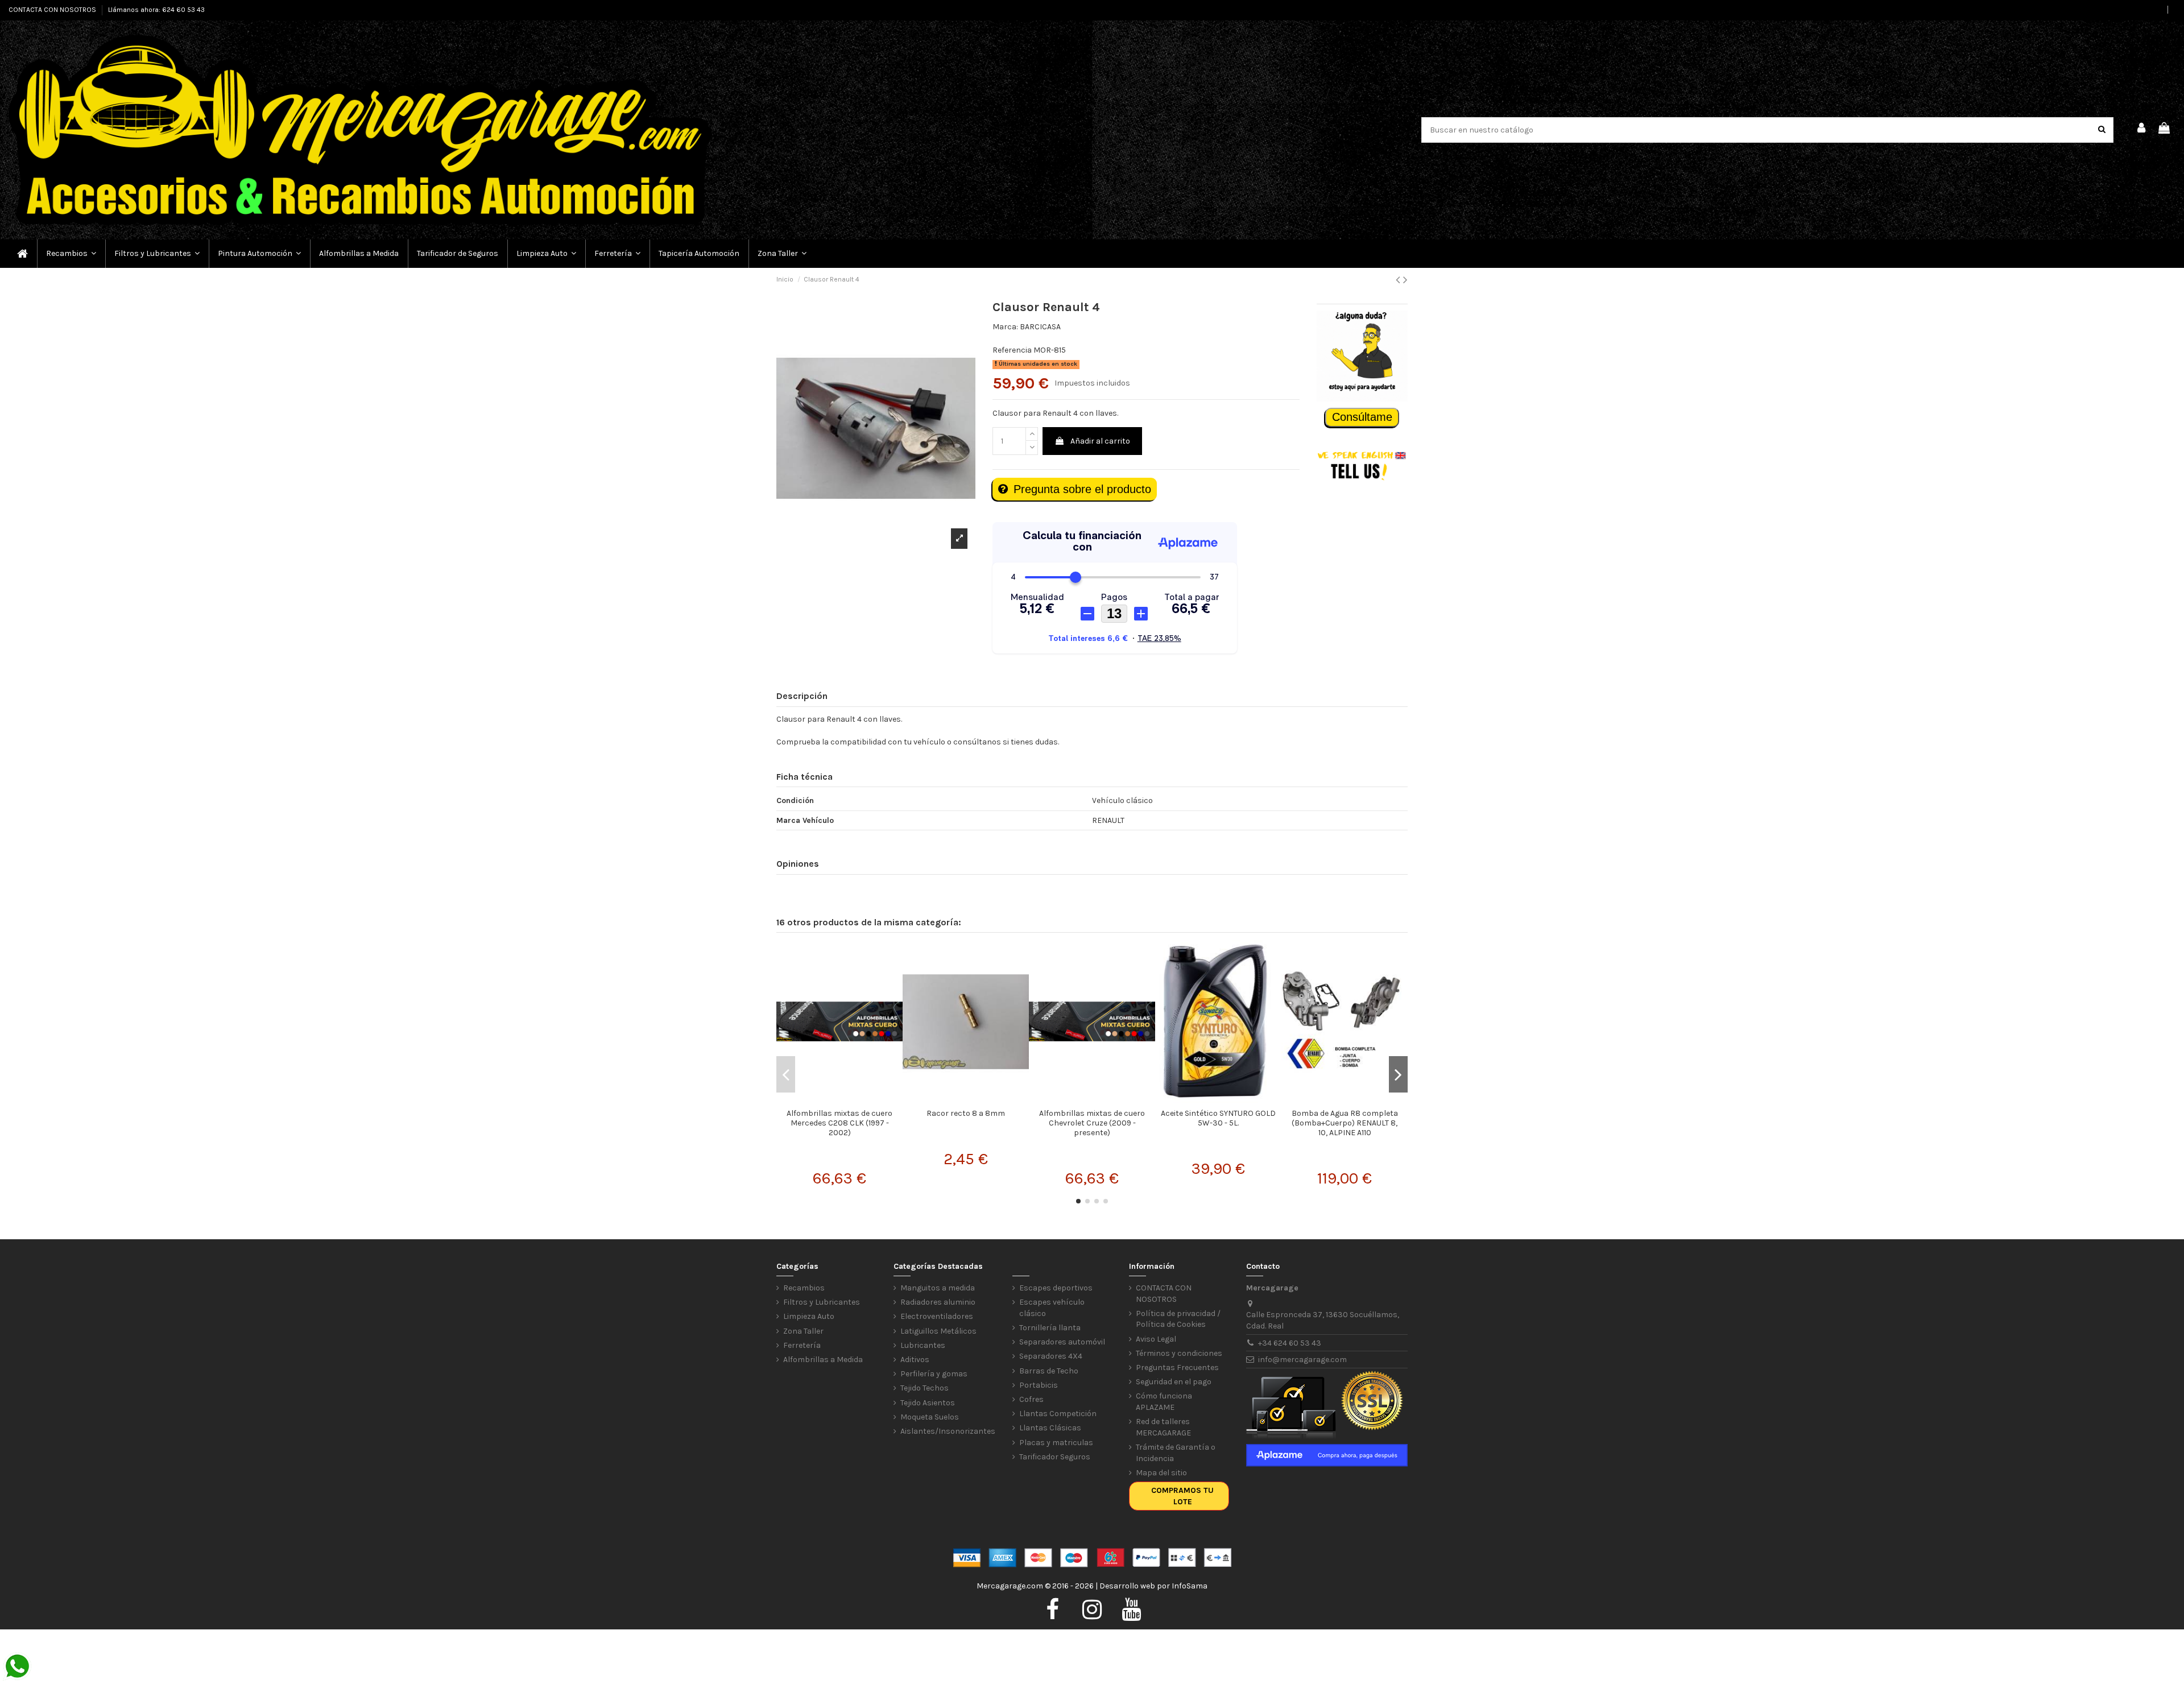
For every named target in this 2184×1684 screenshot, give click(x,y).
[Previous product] (1399, 280)
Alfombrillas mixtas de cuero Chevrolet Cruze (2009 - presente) (1092, 1123)
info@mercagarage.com (1302, 1360)
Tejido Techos (925, 1388)
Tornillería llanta (1050, 1328)
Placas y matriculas (1056, 1443)
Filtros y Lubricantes (822, 1302)
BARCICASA (1040, 327)
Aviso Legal (1156, 1339)
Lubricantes (923, 1345)
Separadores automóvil (1062, 1342)
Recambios (804, 1288)
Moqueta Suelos (930, 1417)
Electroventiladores (937, 1316)
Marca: (1005, 327)
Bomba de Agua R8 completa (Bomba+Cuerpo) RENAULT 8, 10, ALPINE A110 (1345, 1123)
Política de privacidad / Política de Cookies (1178, 1319)
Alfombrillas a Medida (823, 1360)
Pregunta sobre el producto (1082, 489)
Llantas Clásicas (1050, 1428)
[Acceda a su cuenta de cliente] (2142, 130)
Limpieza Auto (809, 1316)
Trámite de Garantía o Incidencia (1176, 1453)
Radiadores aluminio (938, 1302)
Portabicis (1039, 1385)
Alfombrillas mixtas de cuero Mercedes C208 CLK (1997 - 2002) (839, 1123)
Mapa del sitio (1161, 1473)
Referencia (1012, 350)
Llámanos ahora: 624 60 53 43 (156, 10)
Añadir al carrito (1100, 441)
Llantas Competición (1058, 1414)
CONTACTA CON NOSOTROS (53, 10)
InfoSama (1190, 1586)
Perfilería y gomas (934, 1374)
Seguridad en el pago (1174, 1382)
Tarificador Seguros (1055, 1457)
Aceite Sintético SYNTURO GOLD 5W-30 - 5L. (1218, 1118)
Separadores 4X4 (1051, 1356)
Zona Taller (803, 1331)
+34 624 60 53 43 (1290, 1343)
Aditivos (915, 1360)
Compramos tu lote (1182, 1496)
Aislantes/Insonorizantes (948, 1431)
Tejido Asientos (928, 1403)
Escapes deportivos (1056, 1288)
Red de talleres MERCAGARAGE (1163, 1427)
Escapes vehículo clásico (1052, 1308)
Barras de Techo (1049, 1371)
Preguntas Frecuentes (1177, 1368)
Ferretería (802, 1345)
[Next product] (1405, 280)
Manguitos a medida (938, 1288)
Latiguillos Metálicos (938, 1331)
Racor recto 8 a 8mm (966, 1113)
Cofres (1031, 1399)
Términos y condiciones (1179, 1353)
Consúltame (1362, 417)
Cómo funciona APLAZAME (1164, 1402)
